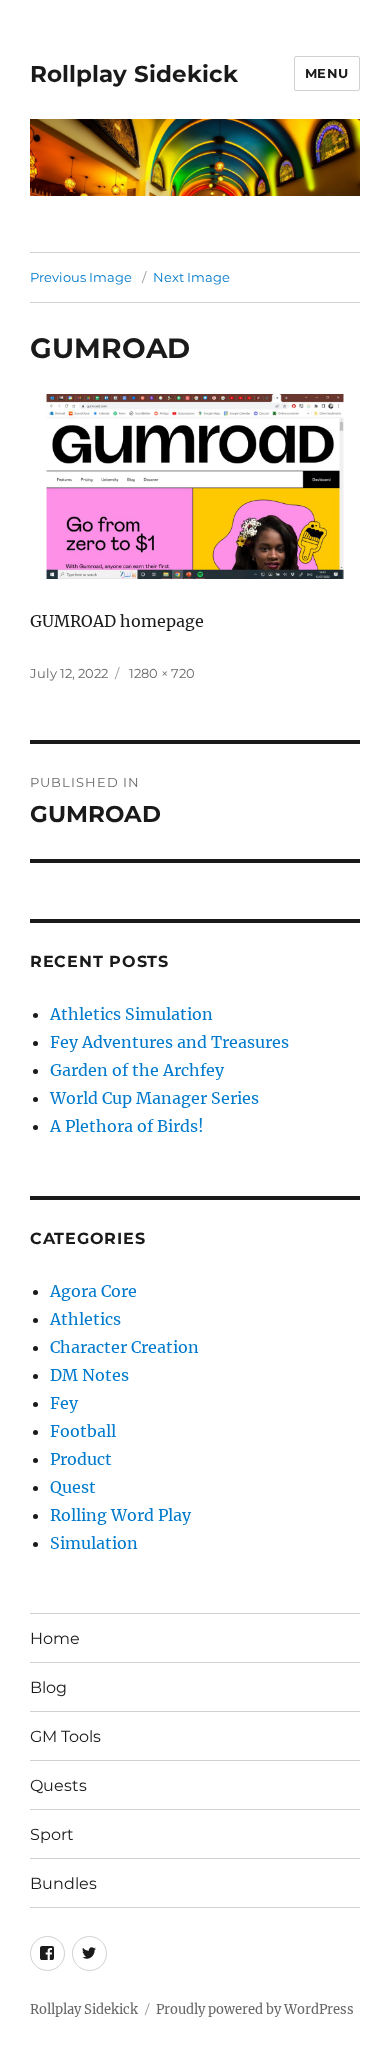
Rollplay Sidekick (134, 74)
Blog (48, 1687)
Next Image (191, 277)
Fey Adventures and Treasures (169, 1042)
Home (55, 1638)
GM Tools (65, 1736)
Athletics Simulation (131, 1014)
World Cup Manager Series (154, 1098)
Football (83, 1431)
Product (81, 1459)
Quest (73, 1487)
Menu (327, 73)
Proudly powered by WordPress (255, 2009)
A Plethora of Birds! (127, 1126)
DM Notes (89, 1375)
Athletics (85, 1319)
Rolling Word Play (120, 1515)
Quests (58, 1785)
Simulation (94, 1543)
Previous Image (81, 277)
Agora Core (93, 1291)
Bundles (63, 1883)
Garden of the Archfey (137, 1070)
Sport (52, 1834)
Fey (64, 1403)
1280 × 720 (162, 673)
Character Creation (124, 1347)
